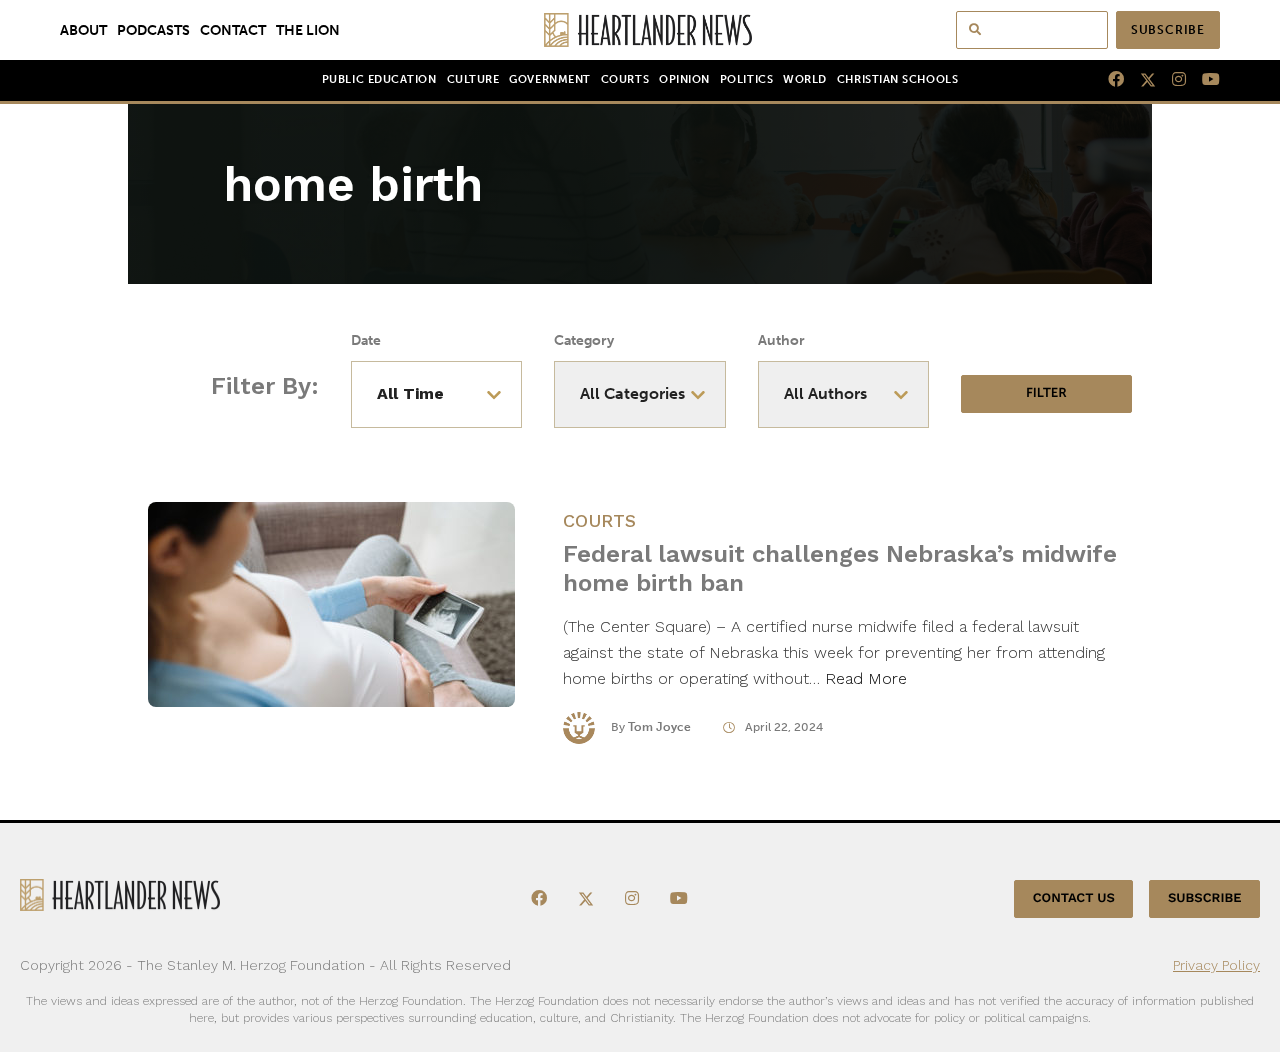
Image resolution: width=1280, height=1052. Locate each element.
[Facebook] (1108, 80)
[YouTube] (1203, 80)
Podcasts (153, 30)
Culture (473, 79)
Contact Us (1074, 898)
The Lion (308, 30)
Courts (625, 79)
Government (549, 79)
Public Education (379, 79)
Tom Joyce (659, 727)
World (805, 79)
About (83, 30)
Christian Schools (897, 79)
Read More (866, 678)
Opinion (684, 79)
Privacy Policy (1216, 965)
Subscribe (1168, 30)
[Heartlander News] (640, 30)
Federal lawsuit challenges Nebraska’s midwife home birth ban (840, 568)
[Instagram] (1171, 80)
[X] (1140, 80)
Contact (233, 30)
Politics (746, 79)
